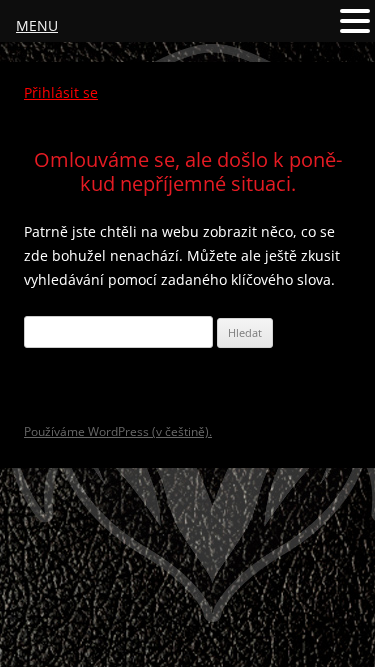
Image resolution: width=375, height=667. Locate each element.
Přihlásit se (61, 92)
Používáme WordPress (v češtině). (118, 431)
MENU (37, 25)
